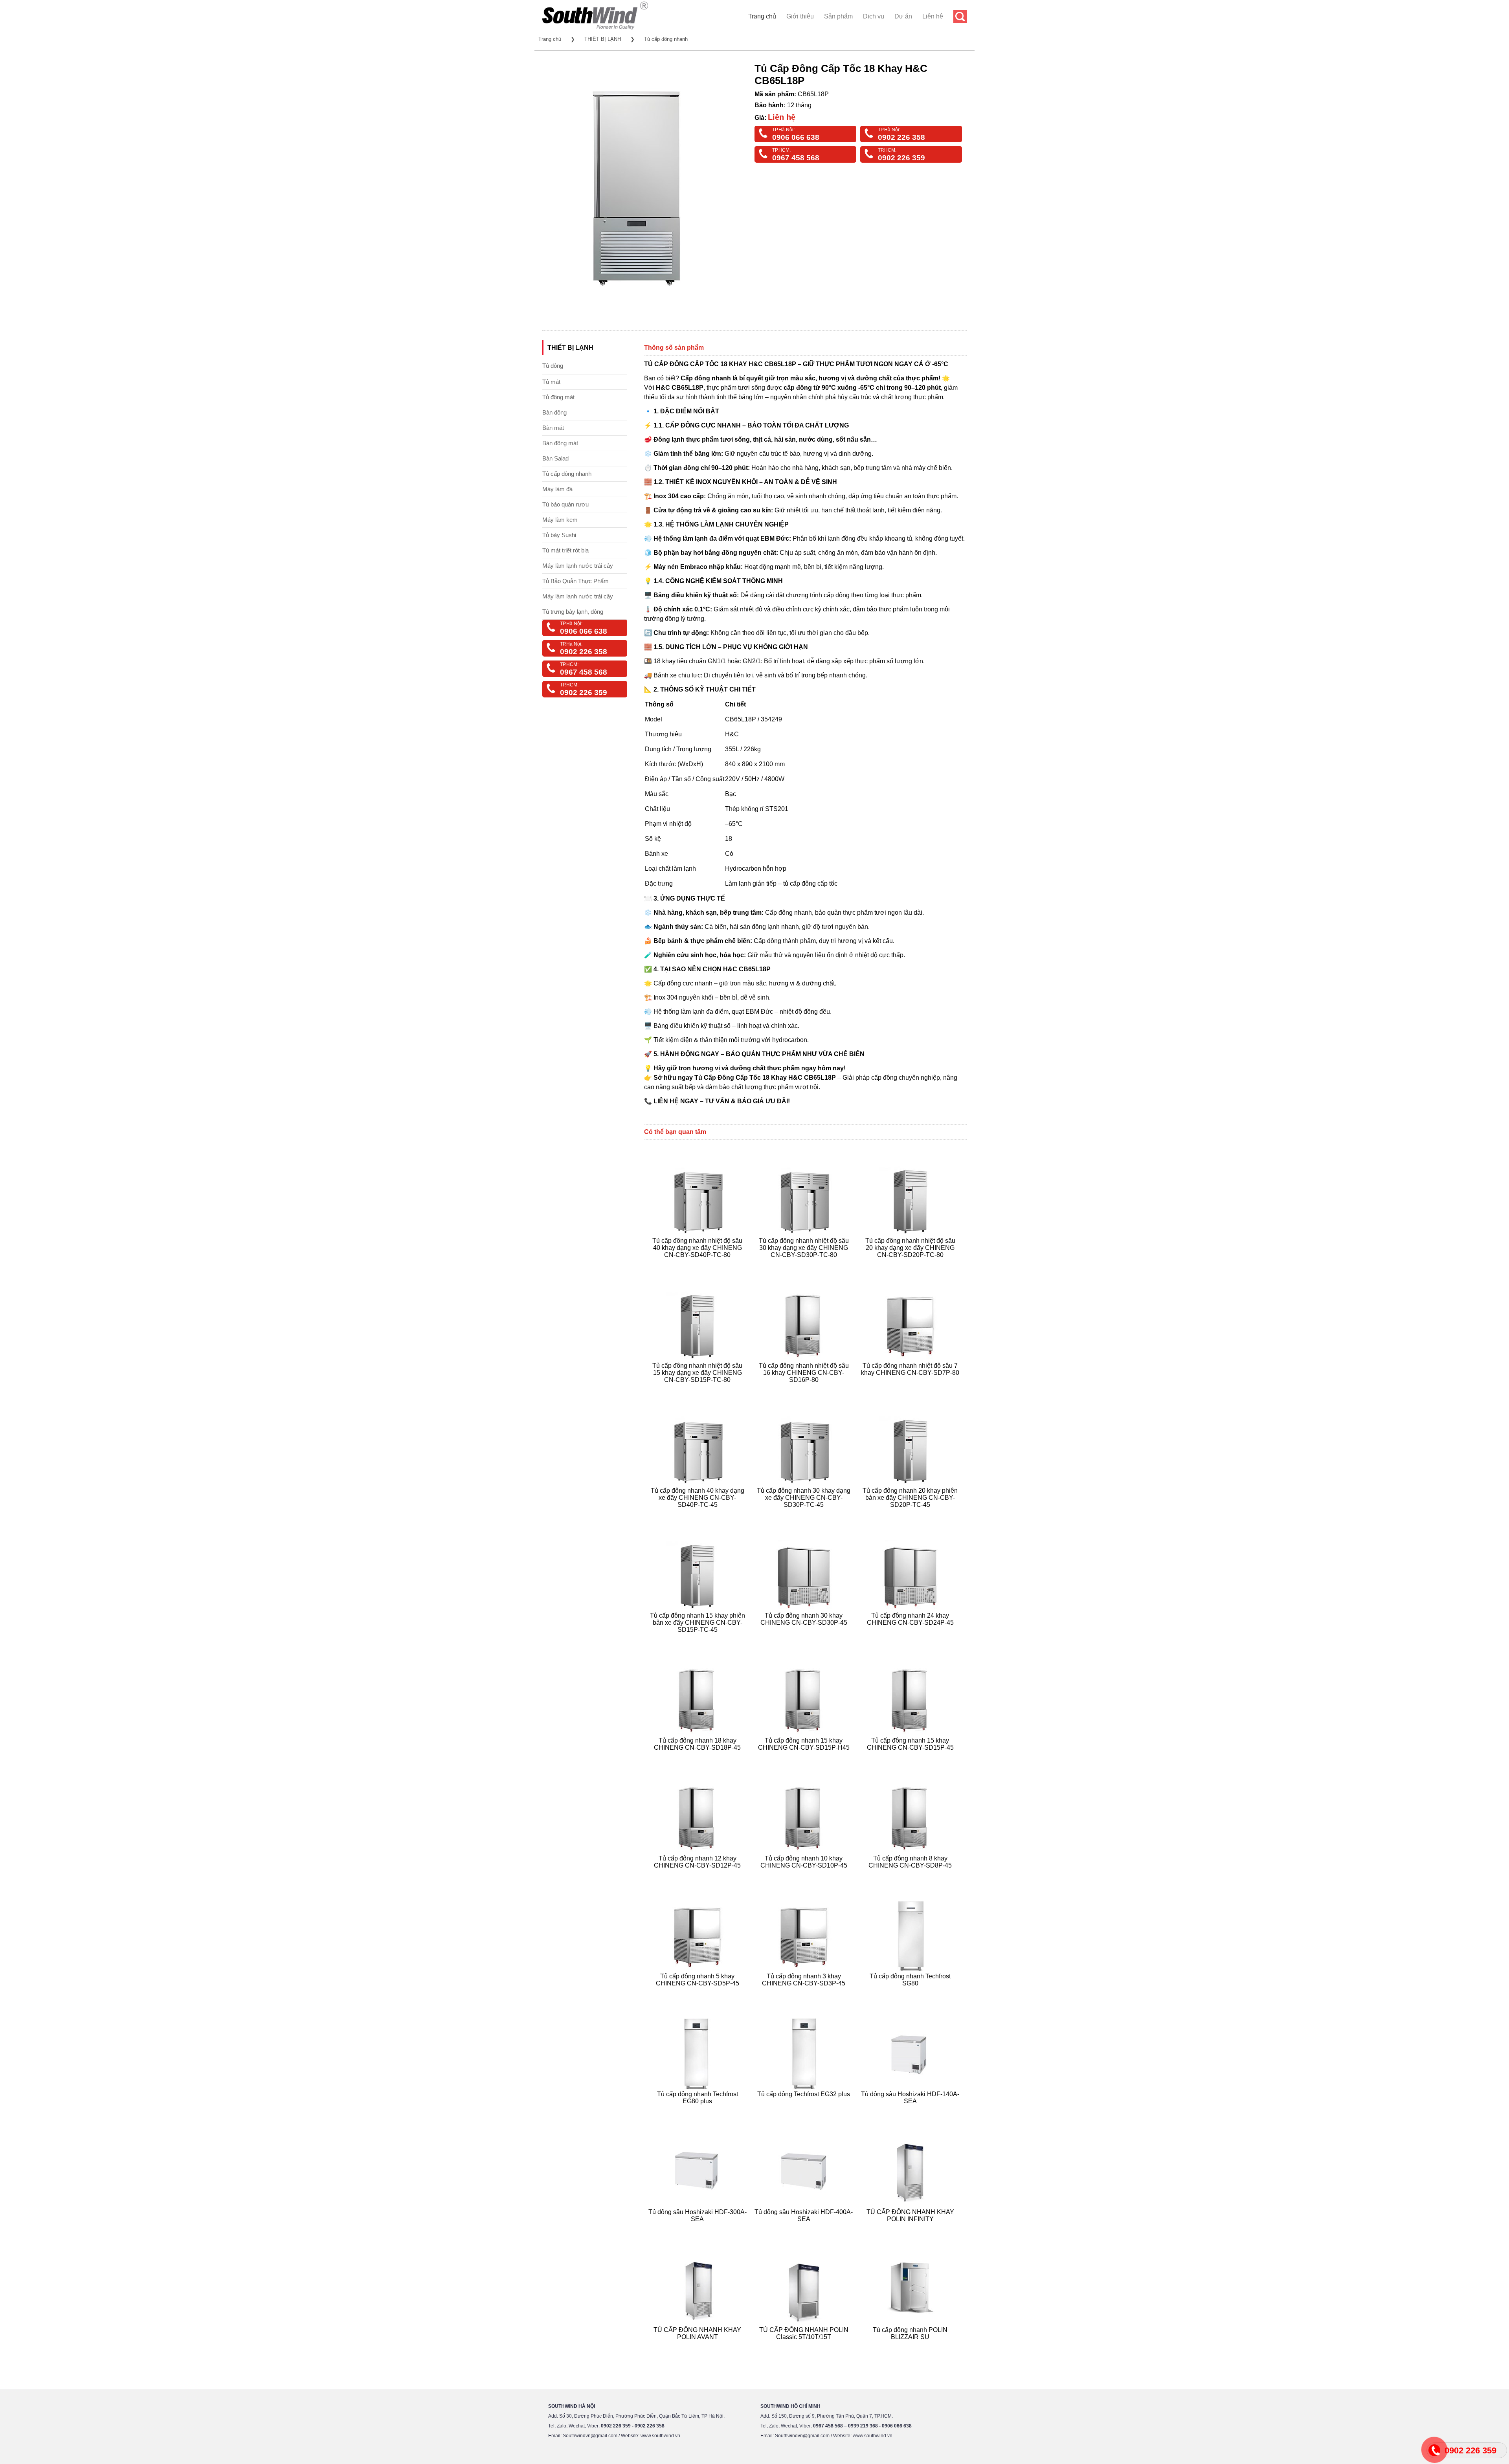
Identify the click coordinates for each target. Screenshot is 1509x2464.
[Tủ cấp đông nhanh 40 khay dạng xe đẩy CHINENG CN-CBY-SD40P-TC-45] (699, 1514)
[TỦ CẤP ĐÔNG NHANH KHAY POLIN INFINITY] (911, 2228)
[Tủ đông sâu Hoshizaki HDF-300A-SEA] (699, 2228)
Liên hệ (933, 16)
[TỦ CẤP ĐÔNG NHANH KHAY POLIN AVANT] (699, 2346)
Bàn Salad (555, 458)
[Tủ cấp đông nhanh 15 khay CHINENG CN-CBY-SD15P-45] (911, 1757)
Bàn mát (553, 428)
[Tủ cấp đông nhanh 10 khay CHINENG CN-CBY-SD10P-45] (805, 1875)
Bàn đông (554, 412)
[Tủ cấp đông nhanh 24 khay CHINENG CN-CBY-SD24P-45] (911, 1639)
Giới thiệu (800, 16)
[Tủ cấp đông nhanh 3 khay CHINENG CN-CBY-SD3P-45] (805, 1993)
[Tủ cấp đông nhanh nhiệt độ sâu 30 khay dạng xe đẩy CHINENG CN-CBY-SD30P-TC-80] (805, 1264)
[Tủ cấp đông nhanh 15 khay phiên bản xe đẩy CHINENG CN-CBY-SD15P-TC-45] (699, 1639)
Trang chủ (762, 16)
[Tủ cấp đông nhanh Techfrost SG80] (911, 1993)
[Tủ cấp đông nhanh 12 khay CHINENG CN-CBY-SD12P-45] (699, 1875)
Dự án (903, 16)
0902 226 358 (901, 137)
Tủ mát (551, 382)
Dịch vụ (874, 16)
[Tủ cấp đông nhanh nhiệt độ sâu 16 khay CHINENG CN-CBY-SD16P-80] (805, 1389)
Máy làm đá (557, 489)
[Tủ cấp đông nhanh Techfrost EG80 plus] (699, 2111)
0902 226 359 (901, 158)
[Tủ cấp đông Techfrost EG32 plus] (805, 2111)
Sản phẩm (838, 16)
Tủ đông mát (558, 397)
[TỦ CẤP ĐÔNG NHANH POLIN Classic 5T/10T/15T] (805, 2346)
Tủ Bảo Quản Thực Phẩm (576, 581)
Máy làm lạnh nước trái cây (578, 566)
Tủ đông (553, 366)
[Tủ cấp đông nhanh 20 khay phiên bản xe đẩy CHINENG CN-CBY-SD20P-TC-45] (911, 1514)
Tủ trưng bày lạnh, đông (573, 612)
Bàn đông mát (560, 443)
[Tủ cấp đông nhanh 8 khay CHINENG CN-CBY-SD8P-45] (911, 1875)
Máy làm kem (560, 520)
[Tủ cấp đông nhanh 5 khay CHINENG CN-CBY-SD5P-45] (699, 1993)
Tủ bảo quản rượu (565, 504)
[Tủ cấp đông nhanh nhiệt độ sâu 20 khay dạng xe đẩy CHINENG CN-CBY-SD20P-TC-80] (911, 1264)
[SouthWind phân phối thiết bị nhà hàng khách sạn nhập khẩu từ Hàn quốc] (595, 29)
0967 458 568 (796, 158)
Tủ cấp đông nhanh (666, 39)
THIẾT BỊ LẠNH (603, 39)
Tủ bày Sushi (559, 535)
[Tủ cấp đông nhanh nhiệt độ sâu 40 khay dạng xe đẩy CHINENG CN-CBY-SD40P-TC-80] (699, 1264)
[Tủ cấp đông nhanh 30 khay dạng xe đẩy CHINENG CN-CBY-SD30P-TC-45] (805, 1514)
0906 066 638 (796, 137)
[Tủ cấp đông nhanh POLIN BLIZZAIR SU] (911, 2346)
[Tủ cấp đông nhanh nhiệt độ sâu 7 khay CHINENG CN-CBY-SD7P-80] (911, 1389)
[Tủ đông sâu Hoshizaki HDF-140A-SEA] (911, 2111)
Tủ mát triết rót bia (565, 550)
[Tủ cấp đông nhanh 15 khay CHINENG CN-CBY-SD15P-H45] (805, 1757)
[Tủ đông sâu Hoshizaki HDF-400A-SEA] (805, 2228)
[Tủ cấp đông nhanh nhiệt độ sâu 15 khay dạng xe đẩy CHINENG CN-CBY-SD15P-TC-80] (699, 1389)
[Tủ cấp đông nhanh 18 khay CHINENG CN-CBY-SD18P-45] (699, 1757)
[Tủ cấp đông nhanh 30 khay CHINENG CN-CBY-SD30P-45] (805, 1639)
